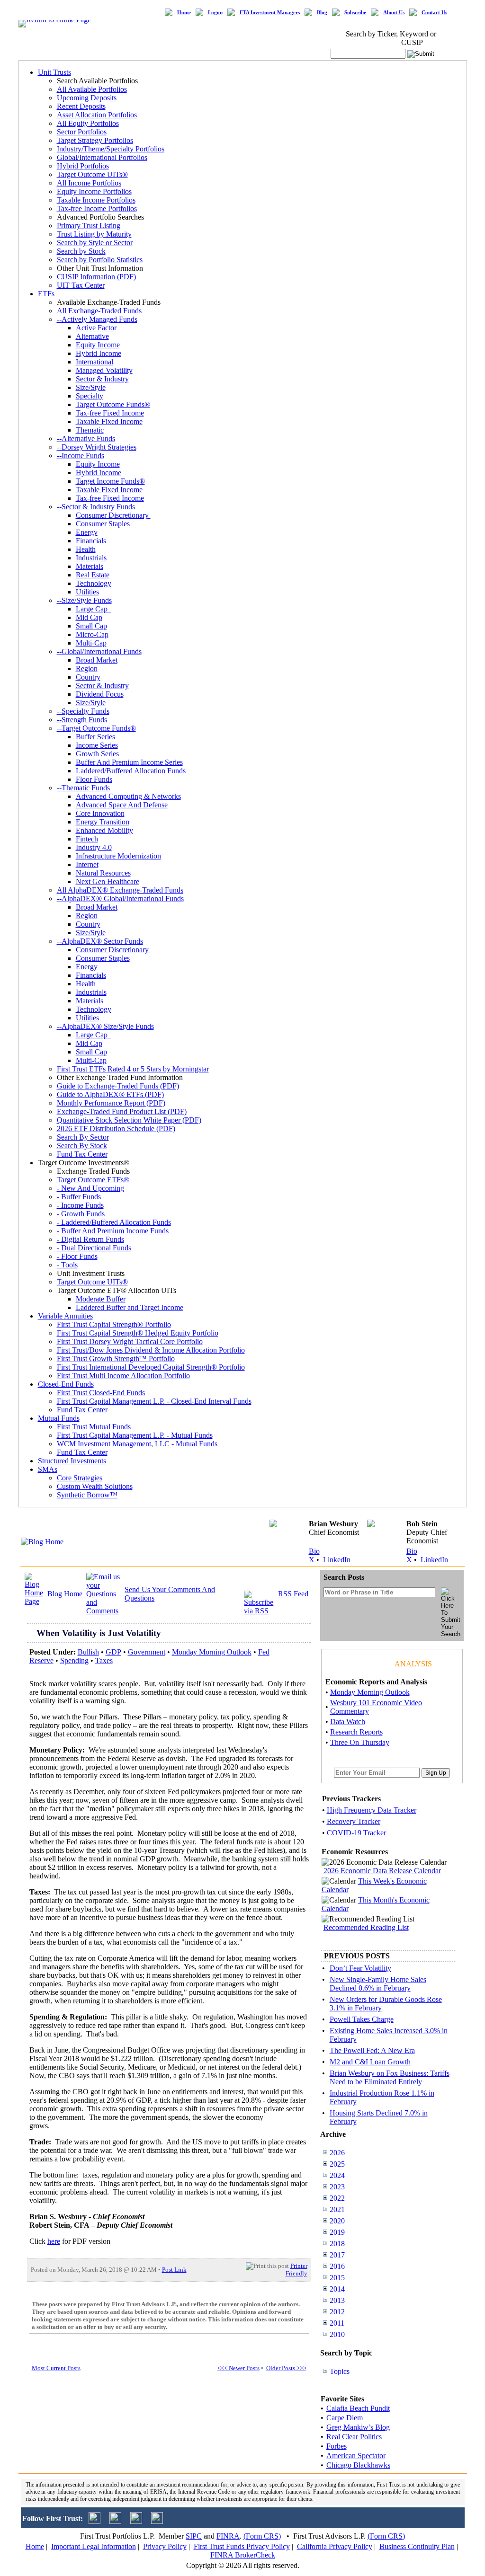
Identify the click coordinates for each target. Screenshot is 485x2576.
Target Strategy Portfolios (95, 140)
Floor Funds (94, 779)
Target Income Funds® (110, 481)
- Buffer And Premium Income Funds (113, 1231)
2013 (337, 2300)
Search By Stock (82, 1146)
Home (184, 13)
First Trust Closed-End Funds (101, 1393)
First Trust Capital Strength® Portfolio (114, 1324)
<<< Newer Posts (238, 2368)
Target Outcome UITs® (92, 174)
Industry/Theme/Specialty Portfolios (111, 149)
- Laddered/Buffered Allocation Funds (114, 1222)
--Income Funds (81, 456)
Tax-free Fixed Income (110, 413)
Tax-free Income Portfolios (97, 208)
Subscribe (355, 13)
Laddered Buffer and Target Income (130, 1307)
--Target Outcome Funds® (96, 728)
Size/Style (91, 387)
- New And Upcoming (90, 1188)
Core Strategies (80, 1478)
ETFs (46, 294)
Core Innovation (100, 813)
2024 (337, 2175)
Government (147, 1652)
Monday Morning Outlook (212, 1652)
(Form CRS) (262, 2536)
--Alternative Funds (86, 438)
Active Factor (96, 328)
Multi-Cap (91, 643)
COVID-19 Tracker (356, 1833)
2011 (337, 2323)
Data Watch (348, 1722)
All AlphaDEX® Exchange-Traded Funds (120, 890)
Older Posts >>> (286, 2368)
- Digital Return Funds (90, 1239)
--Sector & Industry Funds (96, 507)
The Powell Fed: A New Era (372, 2050)
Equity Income (98, 345)
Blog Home (65, 1594)
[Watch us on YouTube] (136, 2521)
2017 (337, 2255)
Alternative (92, 336)
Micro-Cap (92, 634)
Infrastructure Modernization (118, 856)
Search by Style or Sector (95, 243)
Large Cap (94, 609)
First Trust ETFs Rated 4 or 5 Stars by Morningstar (133, 1069)
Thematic (90, 430)
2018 (337, 2244)
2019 (337, 2232)
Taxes (104, 1660)
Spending (74, 1660)
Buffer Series (95, 737)
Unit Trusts (54, 72)
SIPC (194, 2536)
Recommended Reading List (366, 1927)
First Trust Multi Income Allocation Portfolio (123, 1376)
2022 (337, 2198)
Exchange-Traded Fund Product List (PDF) (122, 1111)
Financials (91, 541)
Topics (340, 2371)
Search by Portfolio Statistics (100, 260)
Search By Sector (83, 1137)
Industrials (91, 558)
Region (87, 668)
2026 (337, 2153)
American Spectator (356, 2456)
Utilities (87, 592)
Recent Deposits (81, 106)
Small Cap (91, 626)
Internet (87, 864)
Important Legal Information (94, 2546)
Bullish (88, 1652)
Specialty (90, 396)
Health (86, 549)
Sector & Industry (102, 379)
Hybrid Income (99, 353)
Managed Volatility (104, 370)
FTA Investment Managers (270, 13)
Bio (314, 1551)
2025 (337, 2164)
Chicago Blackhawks (358, 2465)
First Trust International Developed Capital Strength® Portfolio (151, 1367)
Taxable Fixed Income (109, 421)
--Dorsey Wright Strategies (97, 447)
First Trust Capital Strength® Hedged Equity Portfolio (138, 1333)
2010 (337, 2334)
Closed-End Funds (66, 1384)
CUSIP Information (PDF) (96, 277)
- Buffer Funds (79, 1197)
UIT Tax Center (81, 285)
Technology (94, 583)
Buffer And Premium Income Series (129, 762)
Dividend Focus (100, 694)
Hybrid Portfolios (83, 166)
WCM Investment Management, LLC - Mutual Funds (137, 1444)
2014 (337, 2289)
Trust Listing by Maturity (94, 234)
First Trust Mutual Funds (94, 1427)
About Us (394, 13)
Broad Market (97, 660)
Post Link (174, 2270)
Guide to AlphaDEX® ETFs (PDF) (110, 1094)
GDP (113, 1652)
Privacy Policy (165, 2546)
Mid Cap (89, 617)
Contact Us (434, 13)
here (54, 2241)
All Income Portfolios (89, 183)
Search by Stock (81, 251)
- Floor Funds (77, 1256)
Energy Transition (103, 822)
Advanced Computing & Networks (128, 796)
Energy (87, 532)
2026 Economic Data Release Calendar (382, 1871)
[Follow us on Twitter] (94, 2521)
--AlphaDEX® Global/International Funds (120, 899)
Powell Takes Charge (362, 2019)
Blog (322, 13)
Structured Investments (72, 1461)
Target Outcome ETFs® (93, 1180)
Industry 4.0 (94, 847)
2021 (337, 2209)
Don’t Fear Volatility (360, 1968)
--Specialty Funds (83, 711)
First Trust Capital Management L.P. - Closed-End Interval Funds (154, 1401)
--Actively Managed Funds (97, 319)
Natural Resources (103, 873)
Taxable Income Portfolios (96, 200)
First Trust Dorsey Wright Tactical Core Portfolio (130, 1341)
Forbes (337, 2446)
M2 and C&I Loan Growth (370, 2062)
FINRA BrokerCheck (243, 2555)
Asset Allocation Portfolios (97, 115)
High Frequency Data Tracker (372, 1810)
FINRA (228, 2536)
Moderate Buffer (101, 1299)
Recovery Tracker (354, 1821)
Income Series (97, 745)
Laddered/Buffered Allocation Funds (131, 771)
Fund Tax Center (82, 1154)
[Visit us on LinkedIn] (115, 2521)
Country (88, 677)
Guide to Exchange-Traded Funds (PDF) (118, 1086)
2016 (337, 2266)
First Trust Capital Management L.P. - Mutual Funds (135, 1435)
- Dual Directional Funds (94, 1248)
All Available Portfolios (92, 89)
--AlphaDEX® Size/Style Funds (105, 1026)
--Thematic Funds (83, 788)
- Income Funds (80, 1205)
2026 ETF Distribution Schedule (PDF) (116, 1129)
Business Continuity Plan (417, 2546)
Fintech (87, 839)
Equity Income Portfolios (94, 191)
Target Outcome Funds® (113, 404)
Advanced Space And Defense (122, 805)
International (94, 362)
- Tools (67, 1265)
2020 (337, 2221)
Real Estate (93, 575)
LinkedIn (337, 1560)
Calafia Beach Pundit (358, 2408)
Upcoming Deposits (87, 98)
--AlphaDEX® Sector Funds (100, 941)
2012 (337, 2312)
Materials (90, 566)
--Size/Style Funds (84, 600)
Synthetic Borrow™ (87, 1495)
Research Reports (356, 1732)
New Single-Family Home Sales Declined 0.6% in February (378, 1984)
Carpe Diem (345, 2418)
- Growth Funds (81, 1214)
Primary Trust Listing (89, 226)
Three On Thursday (360, 1742)
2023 (337, 2187)
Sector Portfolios (82, 132)
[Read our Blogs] (157, 2521)
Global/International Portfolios (102, 157)
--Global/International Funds (99, 651)
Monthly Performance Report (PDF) (111, 1103)
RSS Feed (293, 1594)
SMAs (48, 1469)
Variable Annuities (65, 1316)
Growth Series (97, 754)
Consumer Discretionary (113, 515)
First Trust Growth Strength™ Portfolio (116, 1359)
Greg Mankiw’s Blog (358, 2427)
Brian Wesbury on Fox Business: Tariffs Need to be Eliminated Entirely (390, 2077)
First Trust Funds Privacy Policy (242, 2546)
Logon (215, 13)
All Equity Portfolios (88, 123)
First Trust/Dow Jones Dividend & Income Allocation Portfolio (151, 1350)
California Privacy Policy (335, 2546)
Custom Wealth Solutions (95, 1486)
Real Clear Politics (354, 2437)
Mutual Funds (59, 1418)
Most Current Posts (56, 2368)
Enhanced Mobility (104, 830)
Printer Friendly (296, 2270)
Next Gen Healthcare (108, 881)
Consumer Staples (103, 524)
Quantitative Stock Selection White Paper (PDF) (129, 1120)
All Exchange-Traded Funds (99, 311)
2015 (337, 2278)
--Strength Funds (82, 720)
